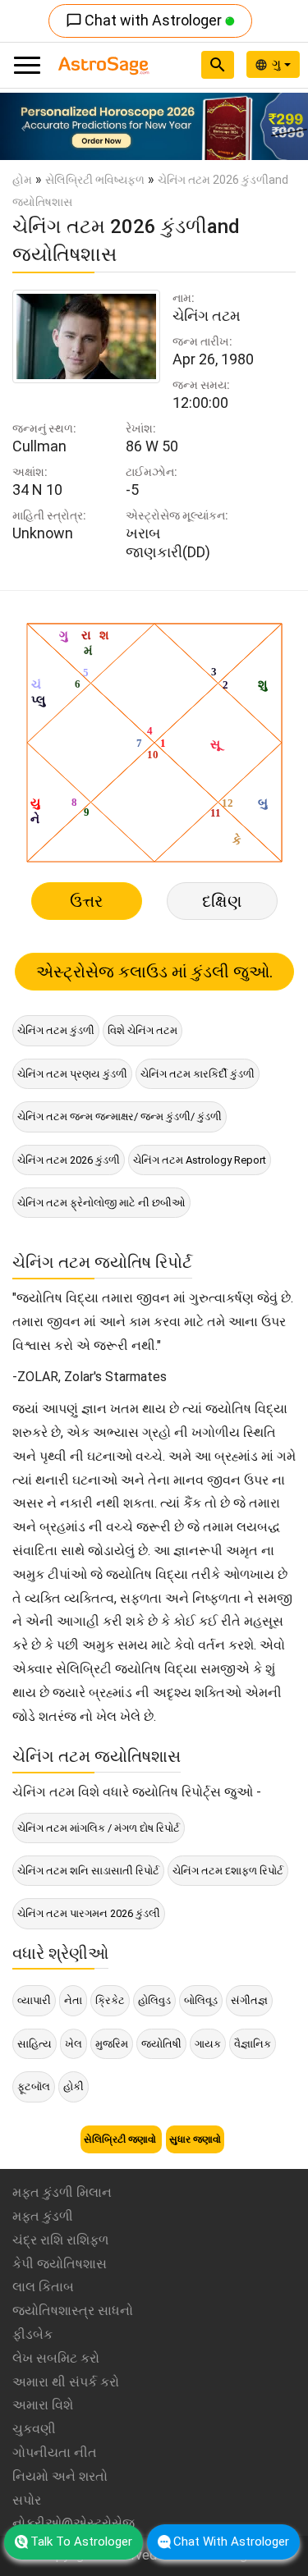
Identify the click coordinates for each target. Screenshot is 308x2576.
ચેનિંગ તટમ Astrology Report (200, 1160)
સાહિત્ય (34, 2044)
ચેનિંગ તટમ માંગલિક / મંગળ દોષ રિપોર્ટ (99, 1828)
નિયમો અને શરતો (60, 2476)
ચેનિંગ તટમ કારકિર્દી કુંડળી (198, 1074)
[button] (23, 126)
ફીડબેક (32, 2334)
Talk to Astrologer (81, 2542)
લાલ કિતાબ (43, 2287)
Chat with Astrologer (145, 20)
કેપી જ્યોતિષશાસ (60, 2264)
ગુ (278, 64)
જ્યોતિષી (161, 2044)
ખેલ (74, 2044)
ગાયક (208, 2044)
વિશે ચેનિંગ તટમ (143, 1030)
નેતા (73, 2000)
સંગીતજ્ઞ (249, 2000)
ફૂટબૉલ (34, 2086)
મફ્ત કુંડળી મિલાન (62, 2192)
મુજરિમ (112, 2044)
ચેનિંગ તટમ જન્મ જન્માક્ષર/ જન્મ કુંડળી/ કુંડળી (120, 1116)
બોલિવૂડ (201, 2000)
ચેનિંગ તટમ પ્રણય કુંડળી (72, 1074)
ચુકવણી (34, 2429)
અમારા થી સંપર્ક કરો (66, 2382)
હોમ (22, 180)
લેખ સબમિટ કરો (56, 2358)
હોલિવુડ (154, 2000)
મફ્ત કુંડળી (43, 2216)
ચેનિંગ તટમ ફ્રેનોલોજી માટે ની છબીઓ (101, 1203)
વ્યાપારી (34, 2000)
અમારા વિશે (43, 2405)
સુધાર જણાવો (195, 2139)
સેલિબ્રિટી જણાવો (121, 2139)
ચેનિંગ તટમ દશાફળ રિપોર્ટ (228, 1871)
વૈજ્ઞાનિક (253, 2044)
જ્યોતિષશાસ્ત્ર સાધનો (73, 2311)
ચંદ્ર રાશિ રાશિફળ (60, 2240)
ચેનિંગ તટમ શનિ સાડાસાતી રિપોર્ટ (88, 1871)
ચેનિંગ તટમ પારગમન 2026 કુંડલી (89, 1913)
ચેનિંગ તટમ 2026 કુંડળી (69, 1160)
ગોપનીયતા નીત (55, 2452)
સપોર (27, 2500)
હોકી (74, 2086)
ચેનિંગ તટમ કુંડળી (56, 1030)
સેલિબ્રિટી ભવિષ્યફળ (95, 180)
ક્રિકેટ (110, 2000)
